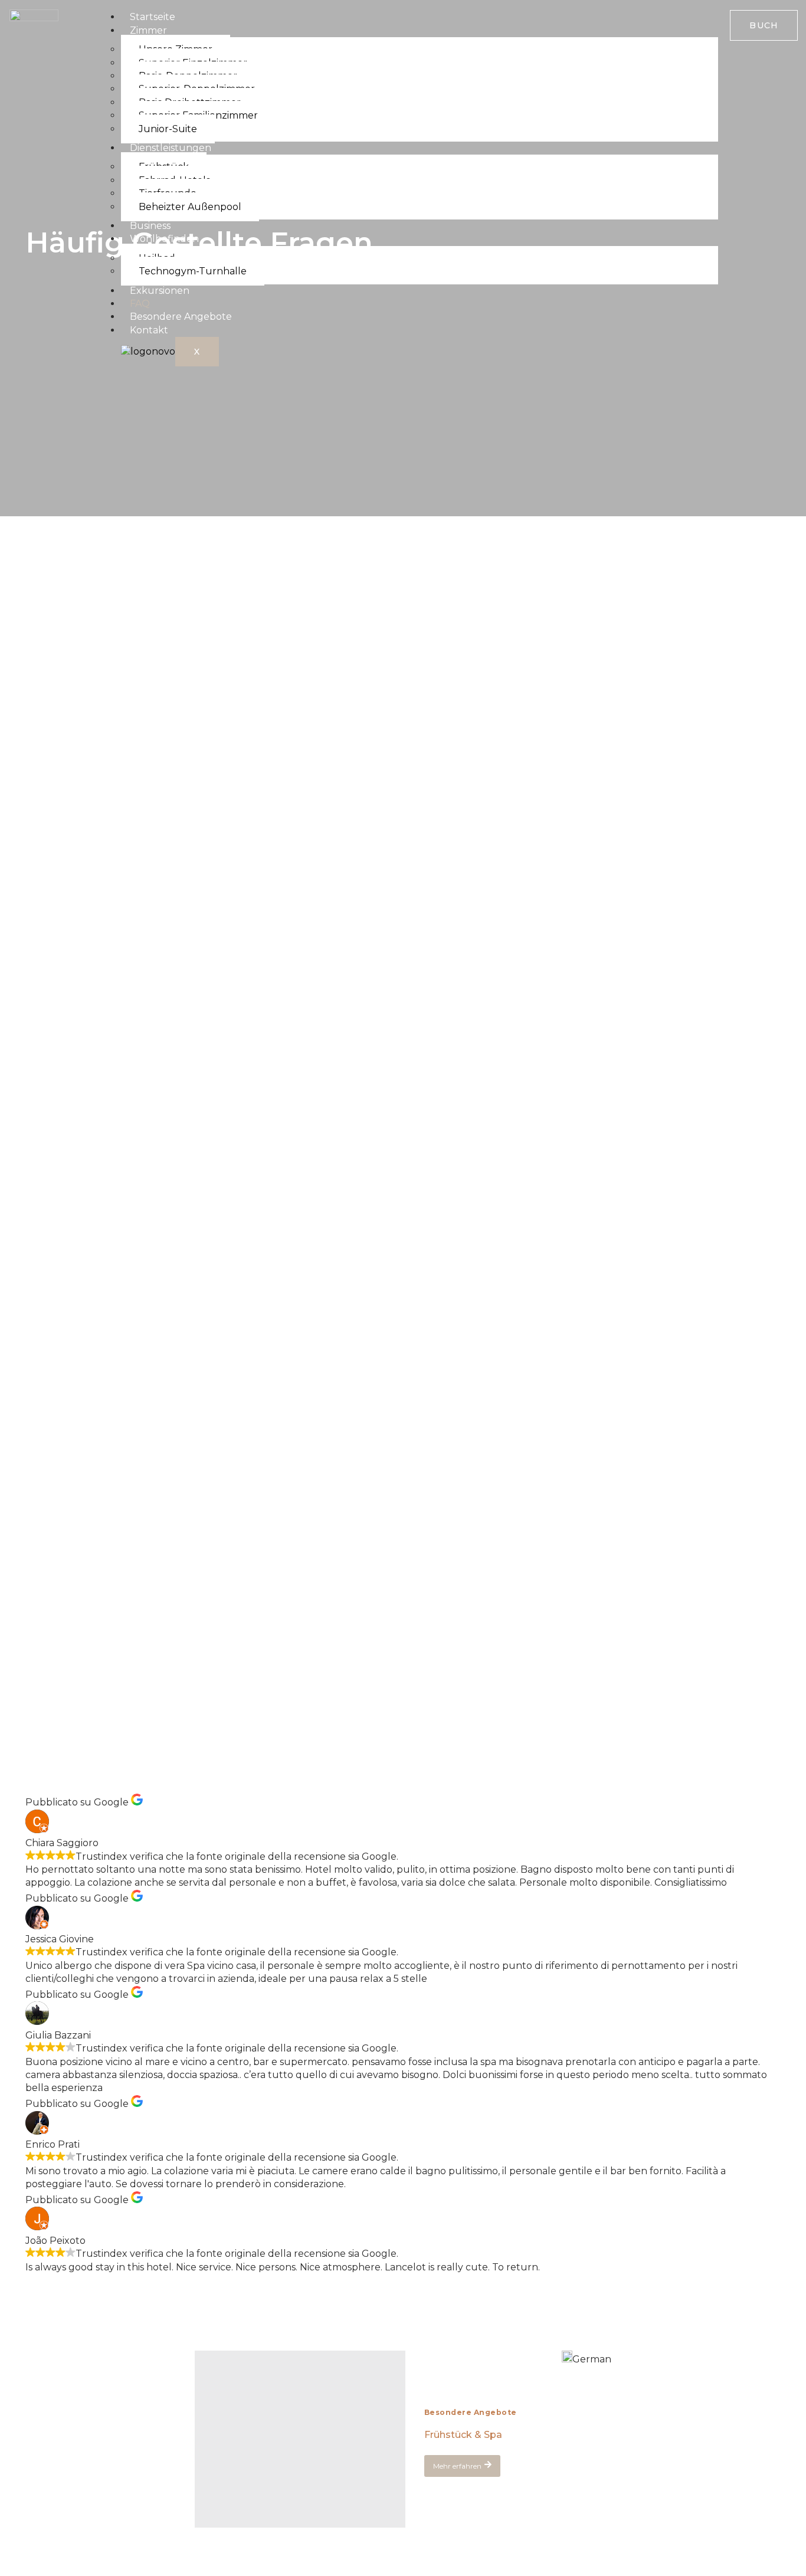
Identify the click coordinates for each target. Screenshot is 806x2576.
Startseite (153, 17)
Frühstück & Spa (463, 2435)
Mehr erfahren (457, 2466)
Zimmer (148, 30)
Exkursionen (160, 291)
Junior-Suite (168, 129)
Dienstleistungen (171, 148)
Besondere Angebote (181, 317)
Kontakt (149, 330)
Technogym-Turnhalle (193, 271)
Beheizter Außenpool (190, 207)
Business (150, 226)
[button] (587, 2358)
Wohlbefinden (164, 239)
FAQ (140, 304)
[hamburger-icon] (699, 21)
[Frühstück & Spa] (300, 2439)
